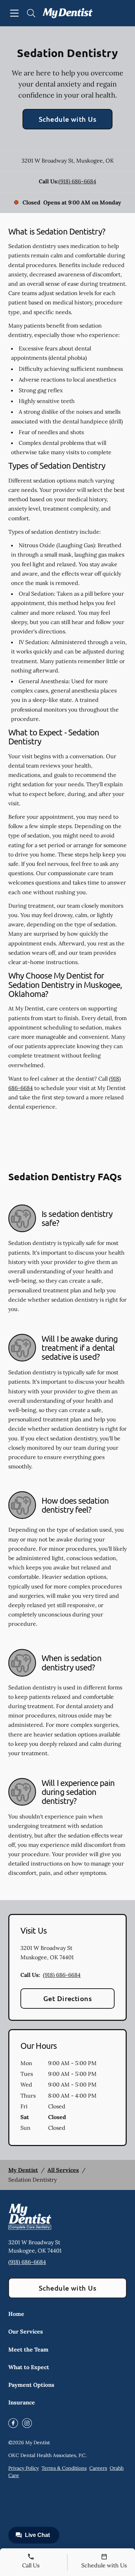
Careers (98, 2468)
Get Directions (68, 1998)
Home (16, 2314)
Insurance (22, 2402)
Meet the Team (28, 2349)
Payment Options (31, 2385)
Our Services (26, 2331)
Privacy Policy (24, 2468)
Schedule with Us (68, 119)
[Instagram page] (27, 2423)
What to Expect (29, 2367)
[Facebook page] (13, 2423)
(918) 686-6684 (77, 181)
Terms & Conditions (64, 2468)
